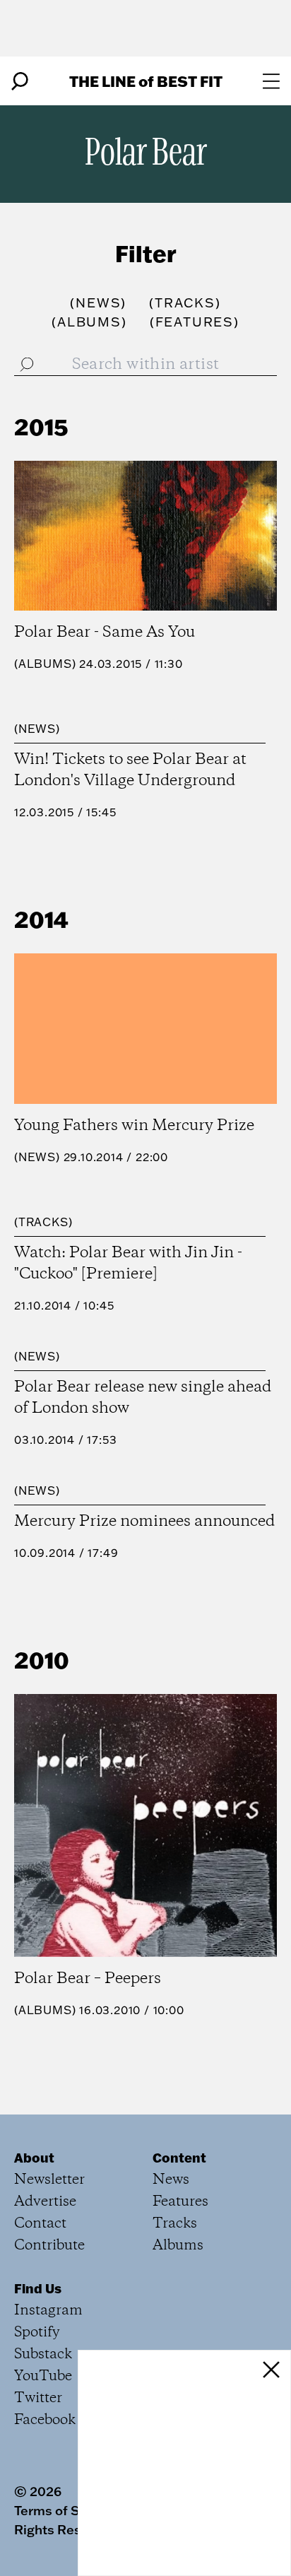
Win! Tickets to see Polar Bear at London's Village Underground (130, 770)
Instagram (48, 2311)
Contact (40, 2224)
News (37, 729)
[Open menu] (271, 81)
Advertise (45, 2202)
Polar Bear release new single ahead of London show (143, 1398)
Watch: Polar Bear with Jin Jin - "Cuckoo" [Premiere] (128, 1264)
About (34, 2158)
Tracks (43, 1222)
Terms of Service (66, 2510)
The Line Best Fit (146, 81)
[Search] (20, 81)
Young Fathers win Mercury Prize (134, 1126)
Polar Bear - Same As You (105, 633)
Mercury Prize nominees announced (144, 1522)
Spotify (37, 2333)
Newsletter (49, 2180)
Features (180, 2202)
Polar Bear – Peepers (88, 1979)
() (98, 303)
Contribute (49, 2246)
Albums (45, 664)
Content (179, 2158)
